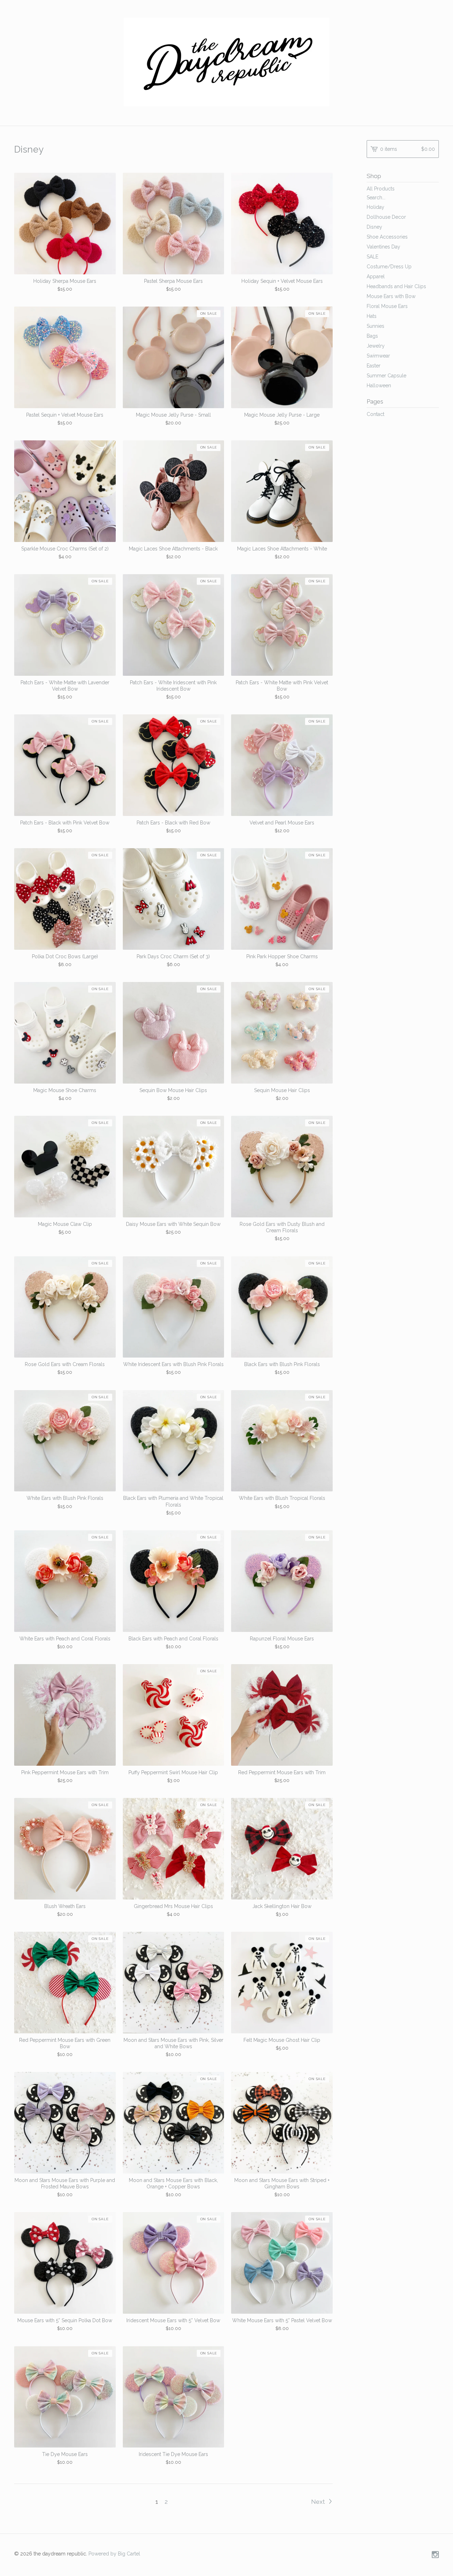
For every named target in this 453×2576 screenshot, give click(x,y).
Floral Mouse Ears (387, 306)
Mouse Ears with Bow (391, 296)
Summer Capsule (386, 376)
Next (319, 2502)
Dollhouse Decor (386, 217)
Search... (376, 198)
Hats (372, 316)
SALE (372, 257)
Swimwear (378, 356)
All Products (381, 189)
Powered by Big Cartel (114, 2553)
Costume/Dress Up (389, 267)
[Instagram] (435, 2555)
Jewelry (376, 346)
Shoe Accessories (387, 237)
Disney (374, 227)
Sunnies (375, 326)
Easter (374, 366)
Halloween (379, 385)
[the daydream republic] (226, 62)
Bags (372, 336)
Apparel (376, 276)
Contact (375, 414)
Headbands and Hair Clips (396, 286)
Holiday (375, 207)
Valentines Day (383, 247)
